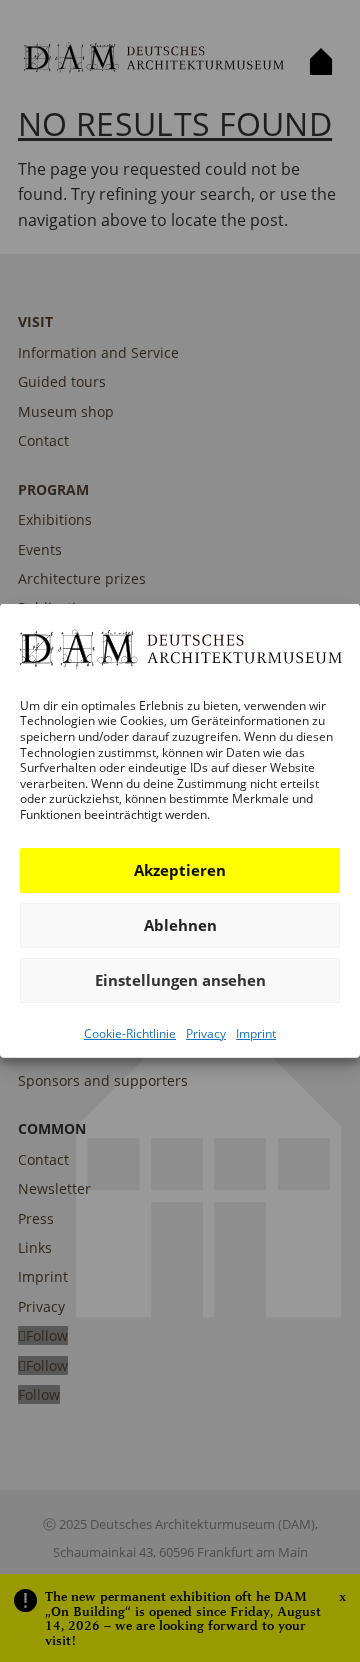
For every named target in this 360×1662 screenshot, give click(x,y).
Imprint (256, 1032)
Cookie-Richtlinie (130, 1032)
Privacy (206, 1032)
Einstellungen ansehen (180, 980)
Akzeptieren (180, 870)
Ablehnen (180, 925)
